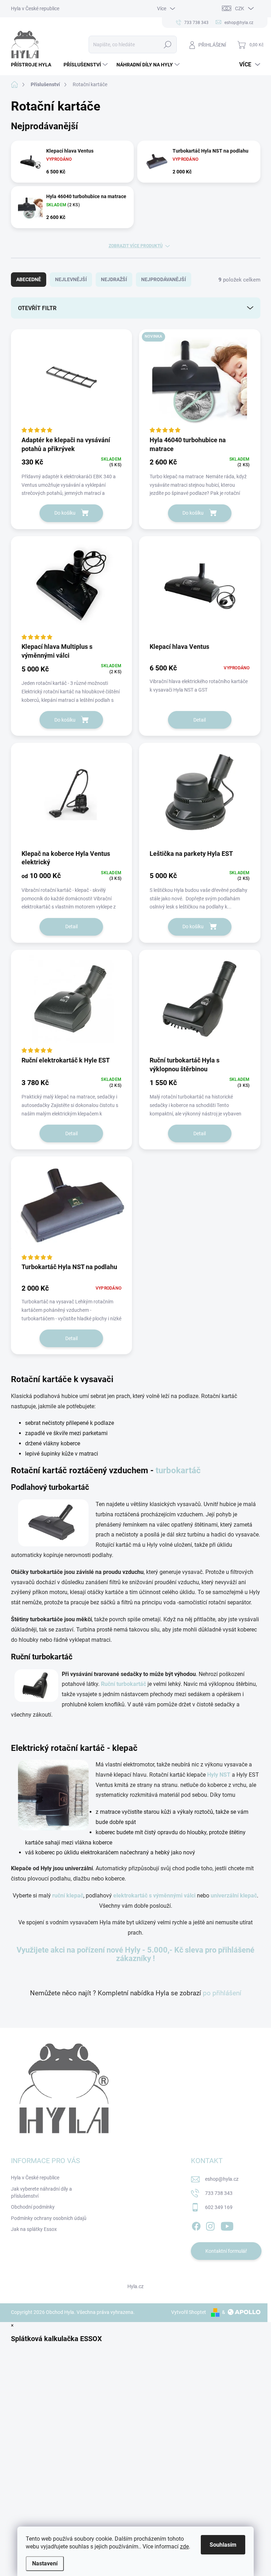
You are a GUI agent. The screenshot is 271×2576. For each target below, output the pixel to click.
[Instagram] (210, 2225)
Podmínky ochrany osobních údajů (49, 2218)
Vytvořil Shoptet (189, 2312)
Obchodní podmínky (33, 2207)
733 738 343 (219, 2193)
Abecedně (29, 279)
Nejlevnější (71, 279)
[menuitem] (34, 65)
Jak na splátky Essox (34, 2229)
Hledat (167, 45)
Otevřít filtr (37, 308)
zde (184, 2547)
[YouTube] (227, 2225)
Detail (200, 720)
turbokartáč (178, 1470)
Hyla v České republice (35, 8)
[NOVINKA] (200, 382)
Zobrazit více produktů (136, 246)
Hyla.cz (135, 2286)
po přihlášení (222, 1993)
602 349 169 (219, 2207)
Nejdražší (114, 279)
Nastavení (45, 2563)
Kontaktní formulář (226, 2251)
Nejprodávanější (164, 279)
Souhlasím (223, 2545)
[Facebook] (196, 2225)
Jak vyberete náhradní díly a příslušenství (41, 2192)
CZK (240, 8)
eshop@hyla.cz (222, 2179)
